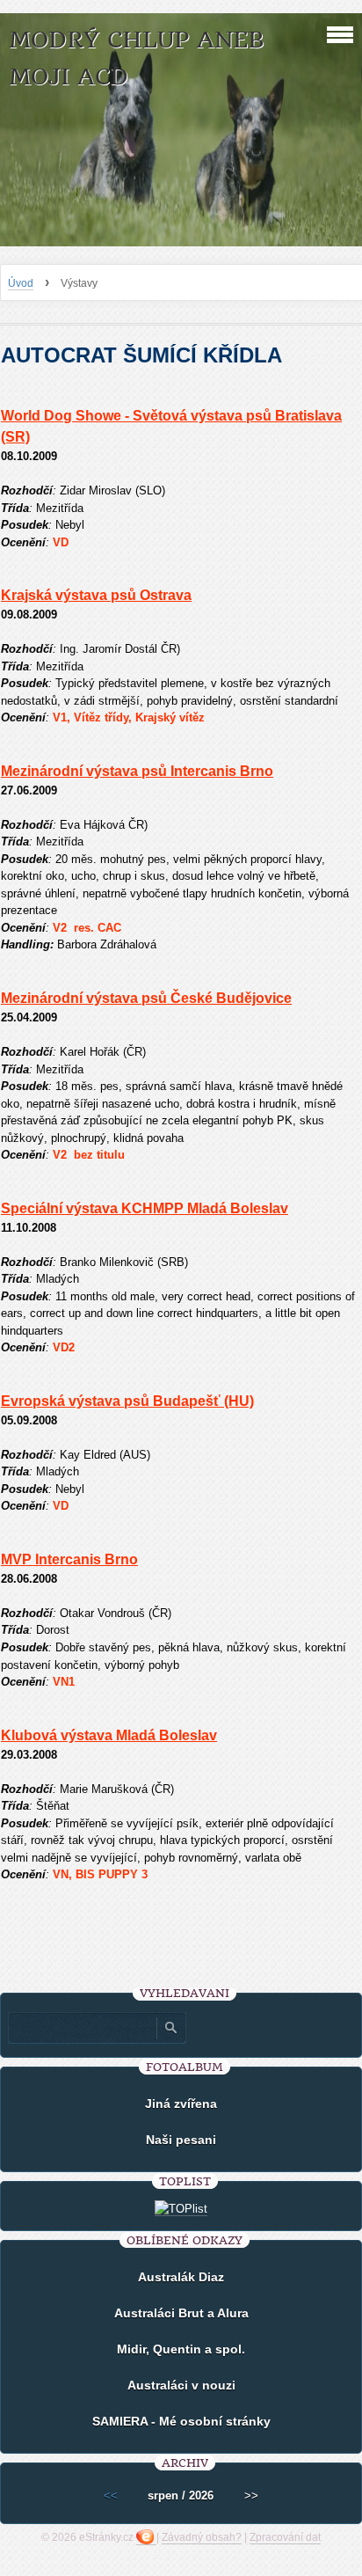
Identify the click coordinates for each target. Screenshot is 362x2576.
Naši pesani (181, 2140)
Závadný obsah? (202, 2537)
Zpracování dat (285, 2537)
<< (111, 2495)
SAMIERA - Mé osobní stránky (181, 2421)
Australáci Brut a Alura (181, 2313)
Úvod (21, 283)
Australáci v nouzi (181, 2385)
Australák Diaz (181, 2277)
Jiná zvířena (181, 2104)
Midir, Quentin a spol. (181, 2349)
